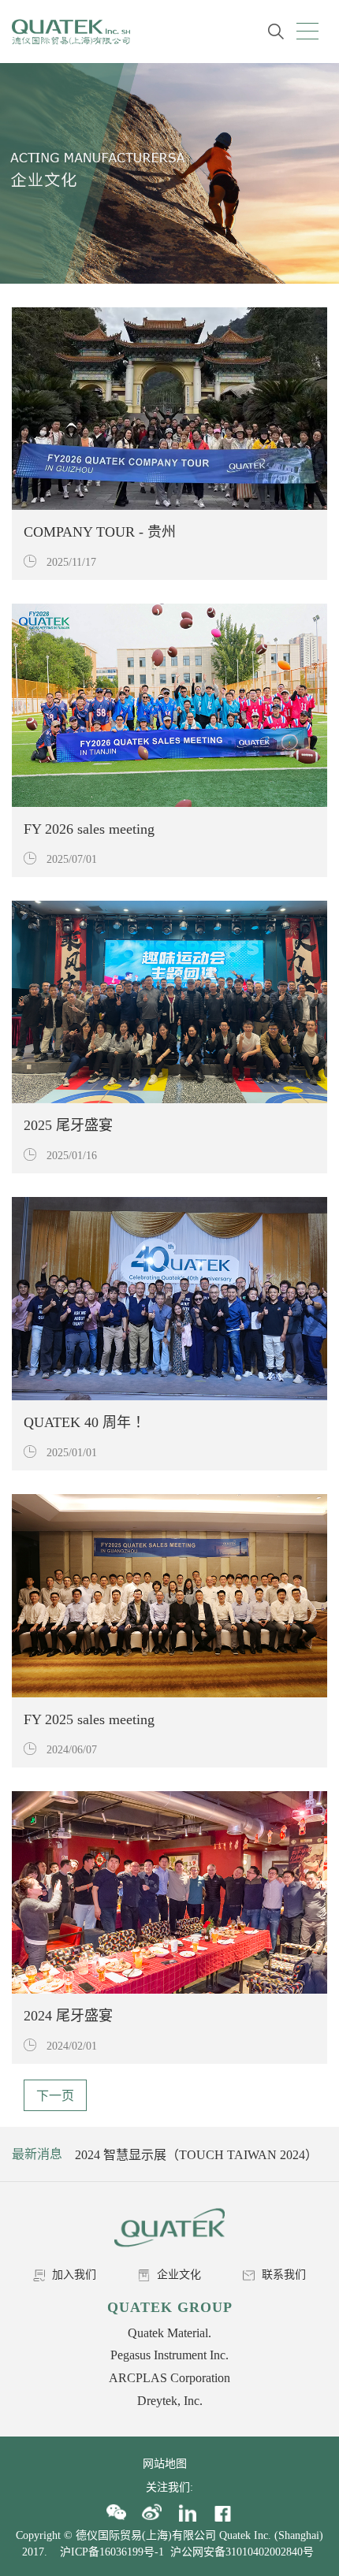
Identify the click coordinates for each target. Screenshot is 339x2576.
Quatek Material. (169, 2333)
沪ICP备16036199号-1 (112, 2552)
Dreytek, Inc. (170, 2401)
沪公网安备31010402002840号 (244, 2552)
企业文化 (177, 2275)
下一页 (55, 2096)
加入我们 (73, 2275)
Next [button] (313, 2154)
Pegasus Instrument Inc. (169, 2355)
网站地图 (169, 2464)
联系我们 (282, 2275)
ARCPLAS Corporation (169, 2378)
